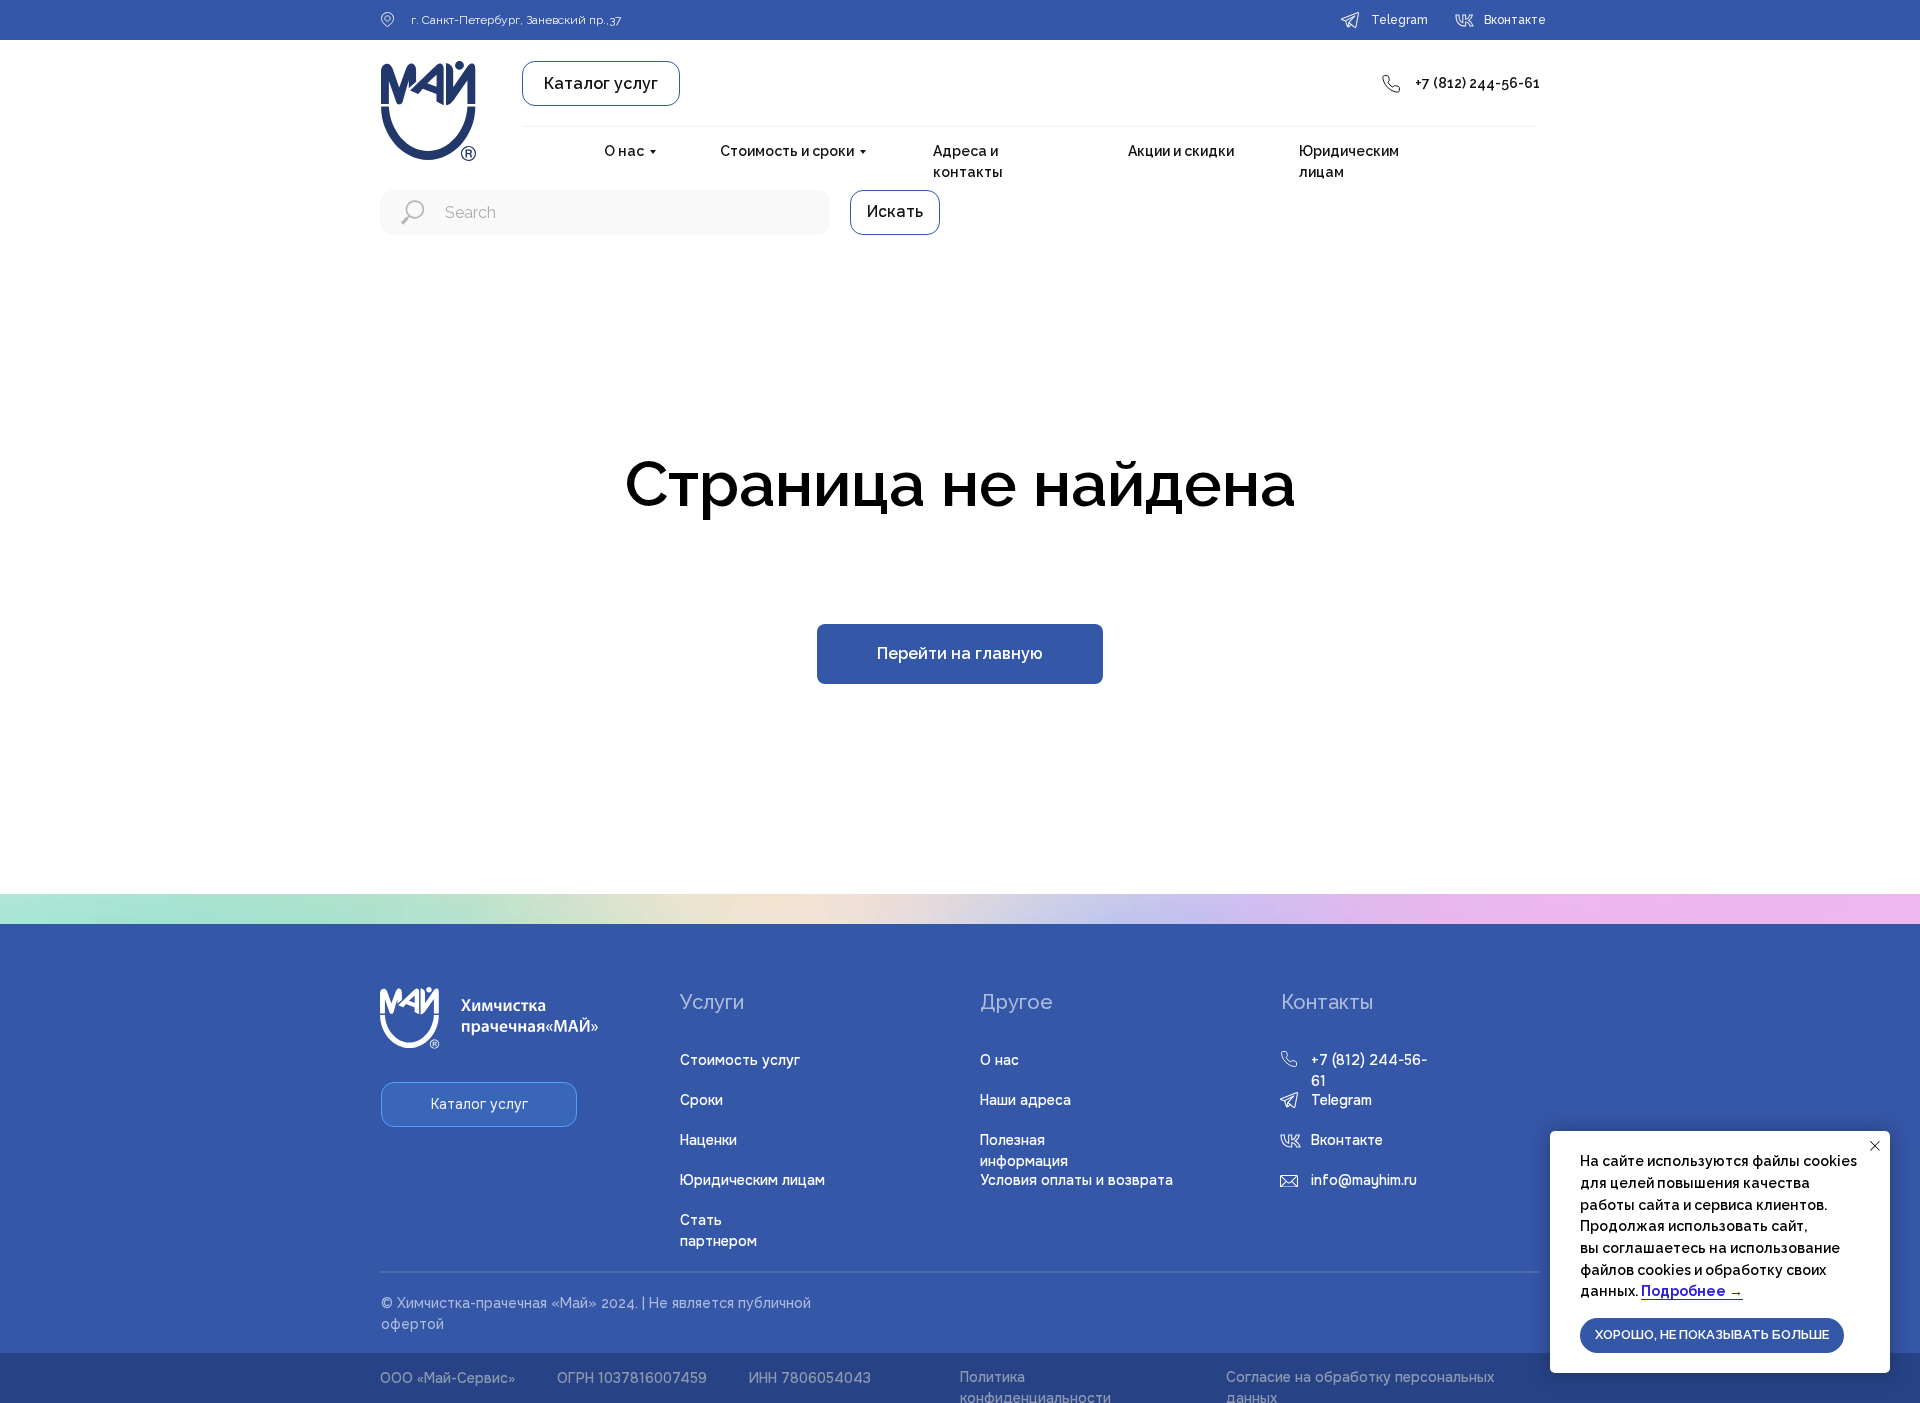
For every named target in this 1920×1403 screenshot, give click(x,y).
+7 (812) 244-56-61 (1477, 83)
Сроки (701, 1100)
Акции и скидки (1181, 151)
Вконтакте (1347, 1140)
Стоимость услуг (740, 1060)
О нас (624, 151)
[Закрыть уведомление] (1875, 1146)
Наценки (708, 1140)
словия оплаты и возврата (1076, 1180)
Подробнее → (1692, 1291)
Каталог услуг (601, 83)
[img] (1290, 1141)
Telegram (1341, 1100)
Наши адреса (1025, 1100)
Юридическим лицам (752, 1180)
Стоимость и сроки (787, 151)
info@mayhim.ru (1364, 1180)
